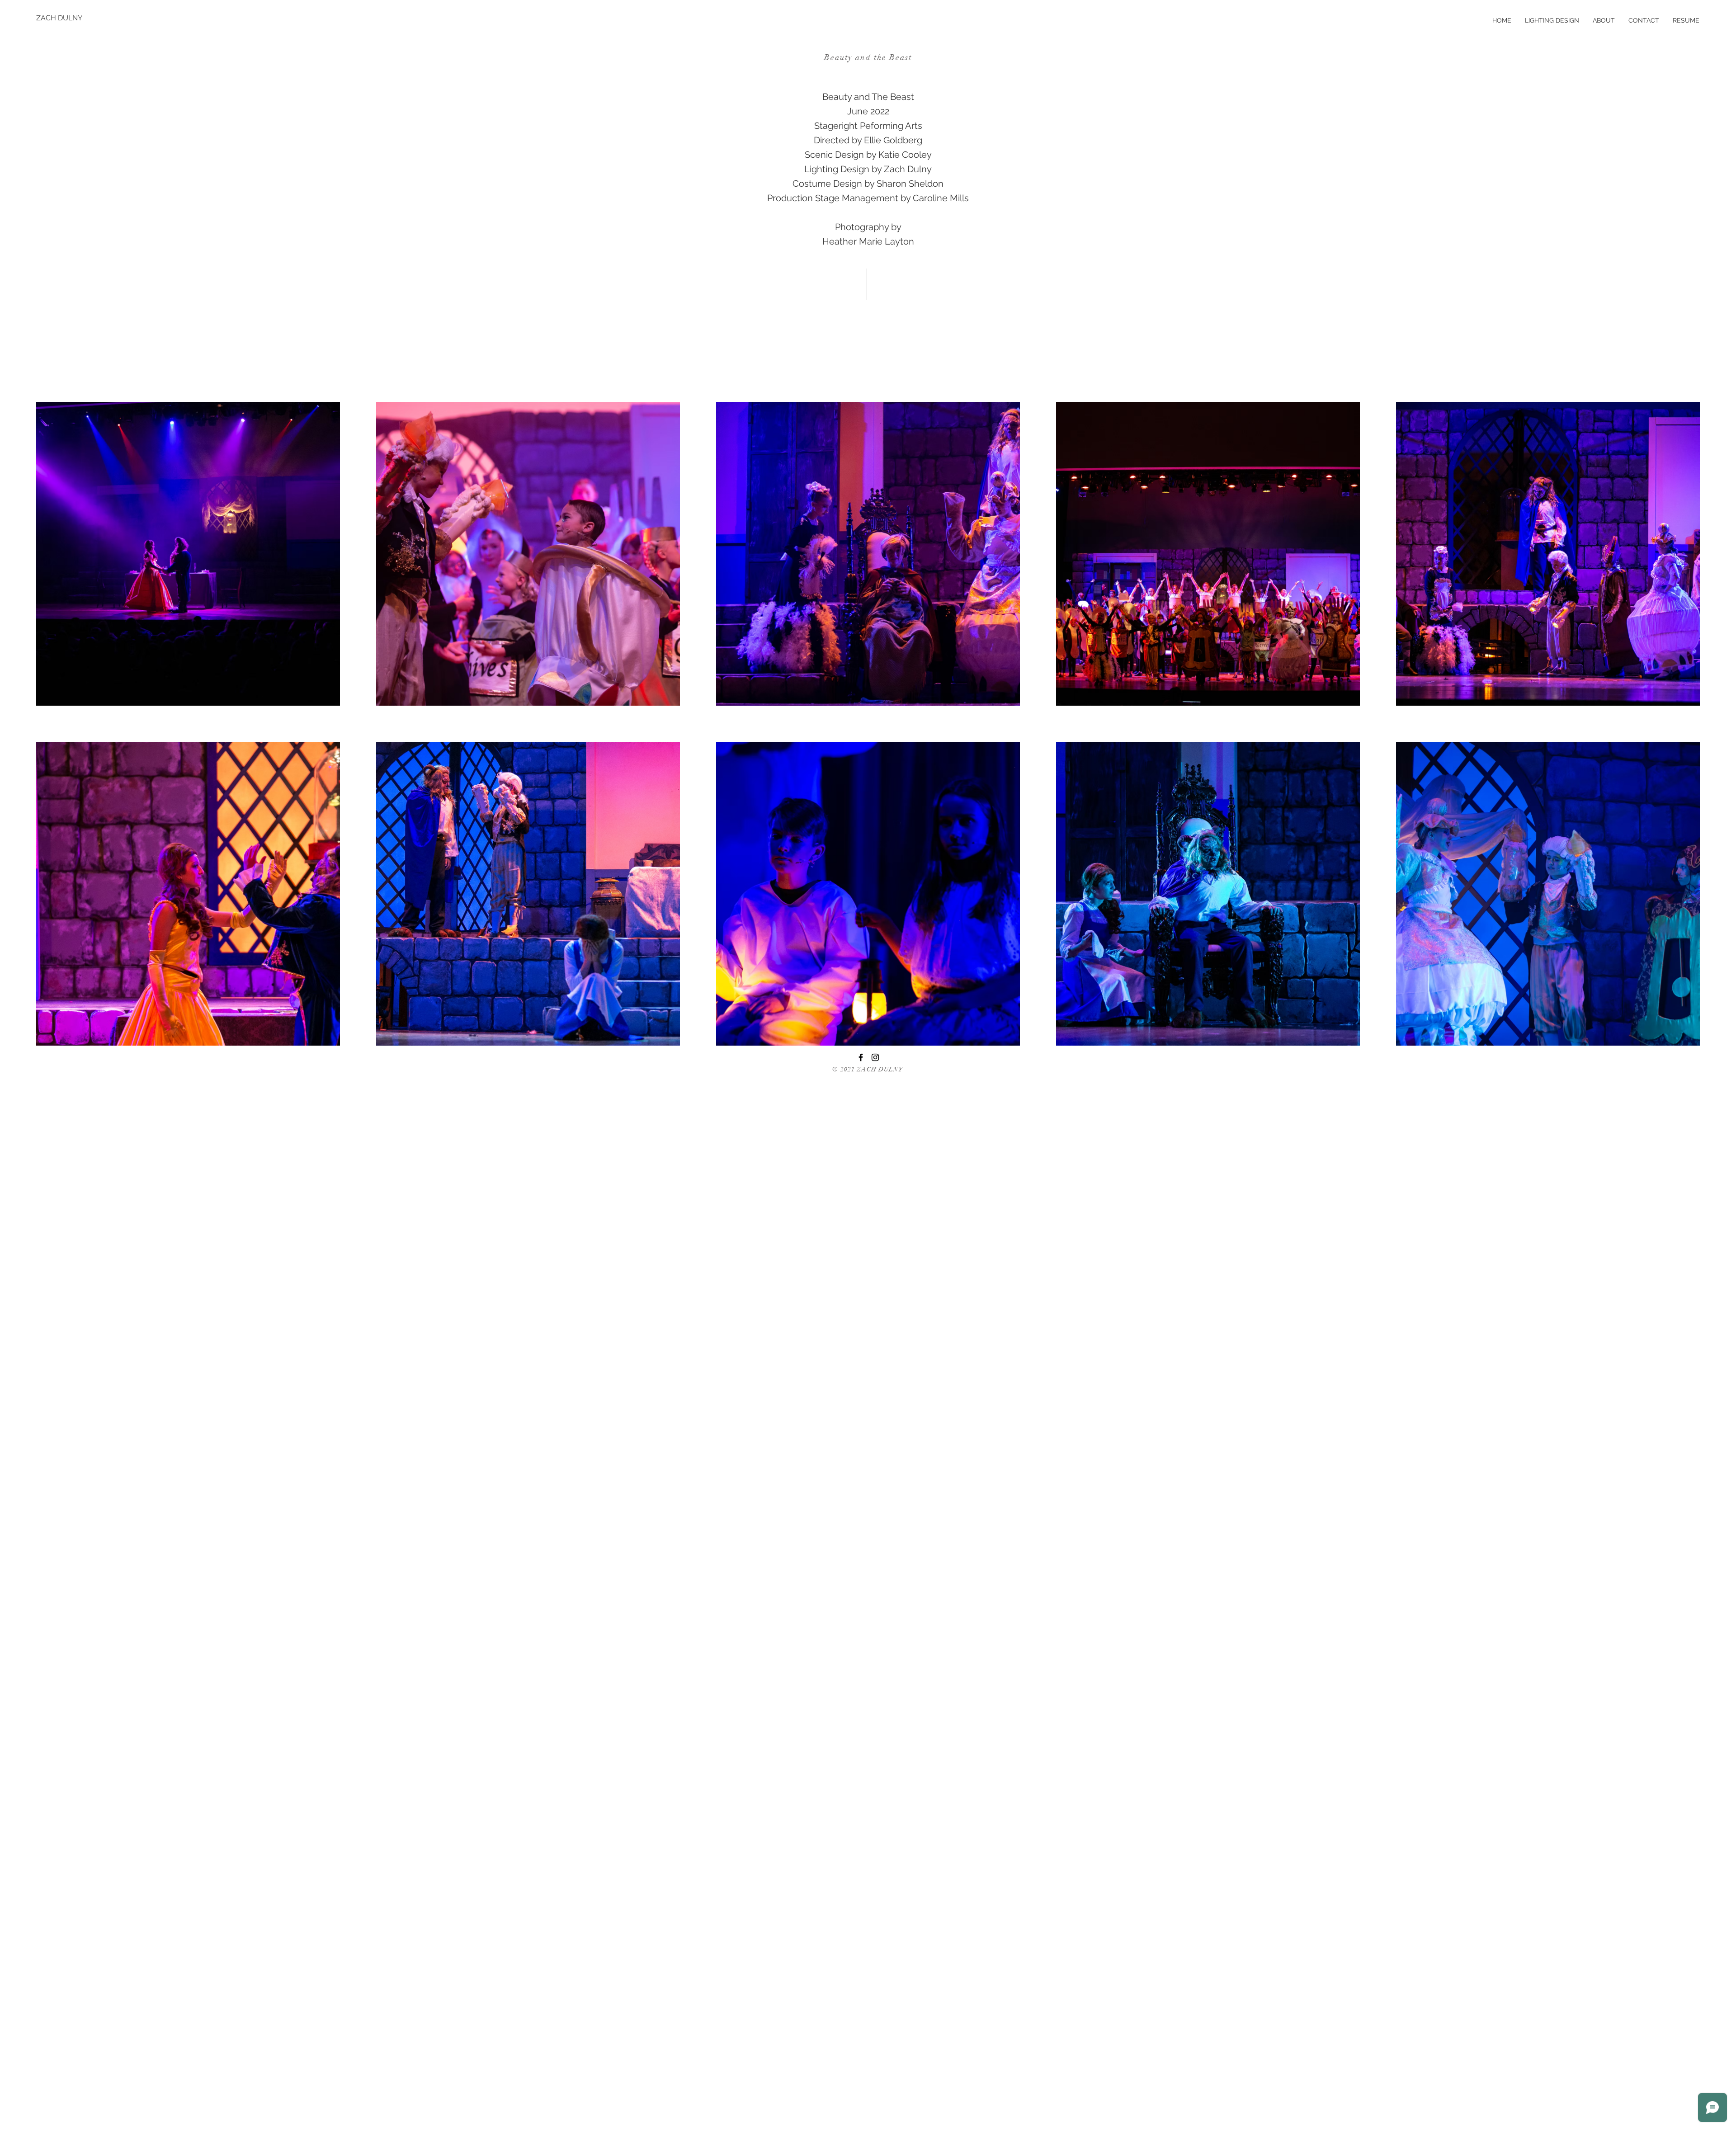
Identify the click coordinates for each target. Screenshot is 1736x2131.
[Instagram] (875, 1057)
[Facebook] (861, 1057)
